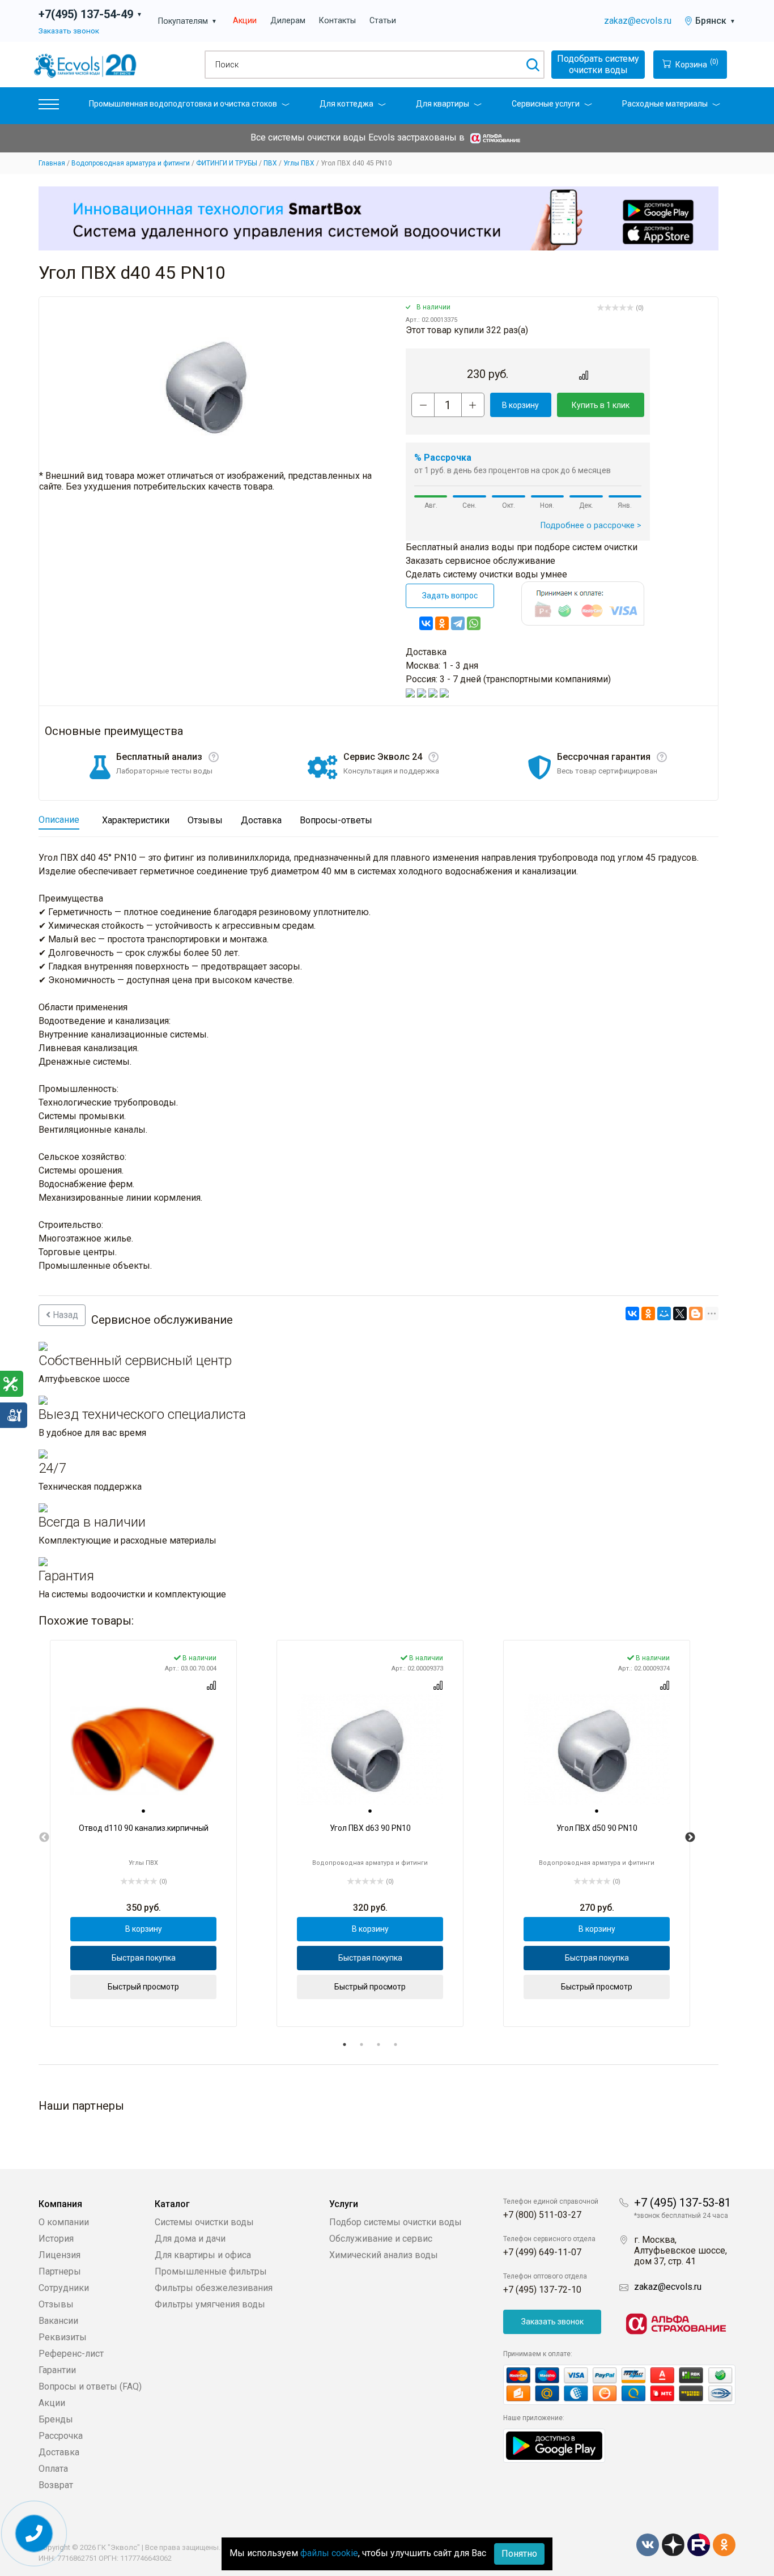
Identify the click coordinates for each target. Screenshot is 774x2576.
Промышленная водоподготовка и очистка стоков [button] (183, 104)
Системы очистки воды (204, 2222)
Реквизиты (63, 2337)
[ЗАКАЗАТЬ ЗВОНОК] (34, 2534)
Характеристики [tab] (136, 820)
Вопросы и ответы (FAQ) (90, 2386)
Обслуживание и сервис (381, 2239)
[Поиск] (532, 65)
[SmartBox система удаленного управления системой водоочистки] (379, 218)
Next (690, 1838)
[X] (680, 1313)
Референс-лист (71, 2354)
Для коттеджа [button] (346, 104)
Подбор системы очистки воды (395, 2222)
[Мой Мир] (664, 1313)
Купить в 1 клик (601, 405)
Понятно (519, 2554)
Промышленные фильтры (211, 2271)
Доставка (59, 2452)
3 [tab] (379, 2044)
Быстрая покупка (144, 1958)
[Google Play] (554, 2445)
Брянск (715, 21)
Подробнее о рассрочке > (591, 526)
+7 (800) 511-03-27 (542, 2215)
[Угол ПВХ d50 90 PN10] (597, 1750)
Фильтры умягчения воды (210, 2304)
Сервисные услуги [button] (546, 104)
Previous (44, 1838)
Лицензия (59, 2255)
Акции (245, 21)
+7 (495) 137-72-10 (542, 2290)
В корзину (520, 405)
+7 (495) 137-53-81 (682, 2203)
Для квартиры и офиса (203, 2255)
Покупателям (188, 21)
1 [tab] (345, 2044)
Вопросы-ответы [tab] (336, 820)
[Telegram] (458, 623)
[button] (49, 107)
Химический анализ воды (384, 2255)
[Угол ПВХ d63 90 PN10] (370, 1750)
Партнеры (60, 2271)
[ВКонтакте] (426, 623)
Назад (64, 1315)
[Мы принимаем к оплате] (619, 2385)
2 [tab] (362, 2044)
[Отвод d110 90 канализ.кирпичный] (143, 1750)
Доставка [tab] (261, 820)
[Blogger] (696, 1313)
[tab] (143, 1812)
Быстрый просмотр (143, 1987)
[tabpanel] (143, 1833)
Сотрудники (64, 2288)
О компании (64, 2222)
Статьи (383, 21)
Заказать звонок (69, 31)
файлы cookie (329, 2553)
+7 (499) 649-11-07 (542, 2252)
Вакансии (58, 2321)
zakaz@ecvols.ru (638, 21)
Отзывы (56, 2304)
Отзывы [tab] (205, 820)
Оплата (53, 2469)
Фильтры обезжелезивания (214, 2288)
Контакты (337, 21)
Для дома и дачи (190, 2239)
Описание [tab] (59, 820)
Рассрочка (61, 2436)
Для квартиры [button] (443, 104)
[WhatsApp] (474, 623)
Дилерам (288, 21)
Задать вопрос (450, 596)
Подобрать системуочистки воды (598, 64)
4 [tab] (395, 2044)
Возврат (56, 2485)
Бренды (56, 2419)
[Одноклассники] (442, 623)
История (56, 2239)
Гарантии (57, 2370)
